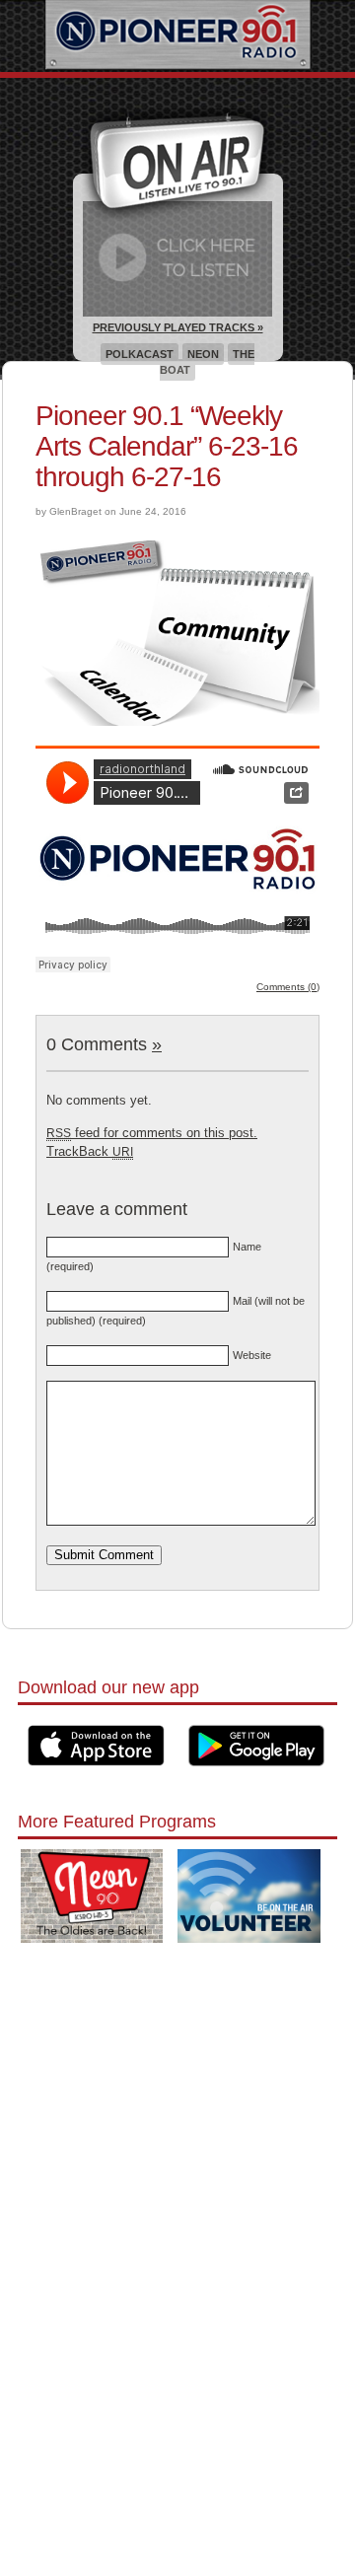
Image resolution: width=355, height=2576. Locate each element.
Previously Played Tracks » (178, 327)
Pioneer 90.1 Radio (178, 36)
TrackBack (90, 1151)
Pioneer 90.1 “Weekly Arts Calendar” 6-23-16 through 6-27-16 (167, 446)
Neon (203, 354)
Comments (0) (288, 987)
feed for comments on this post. (152, 1133)
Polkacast (140, 354)
